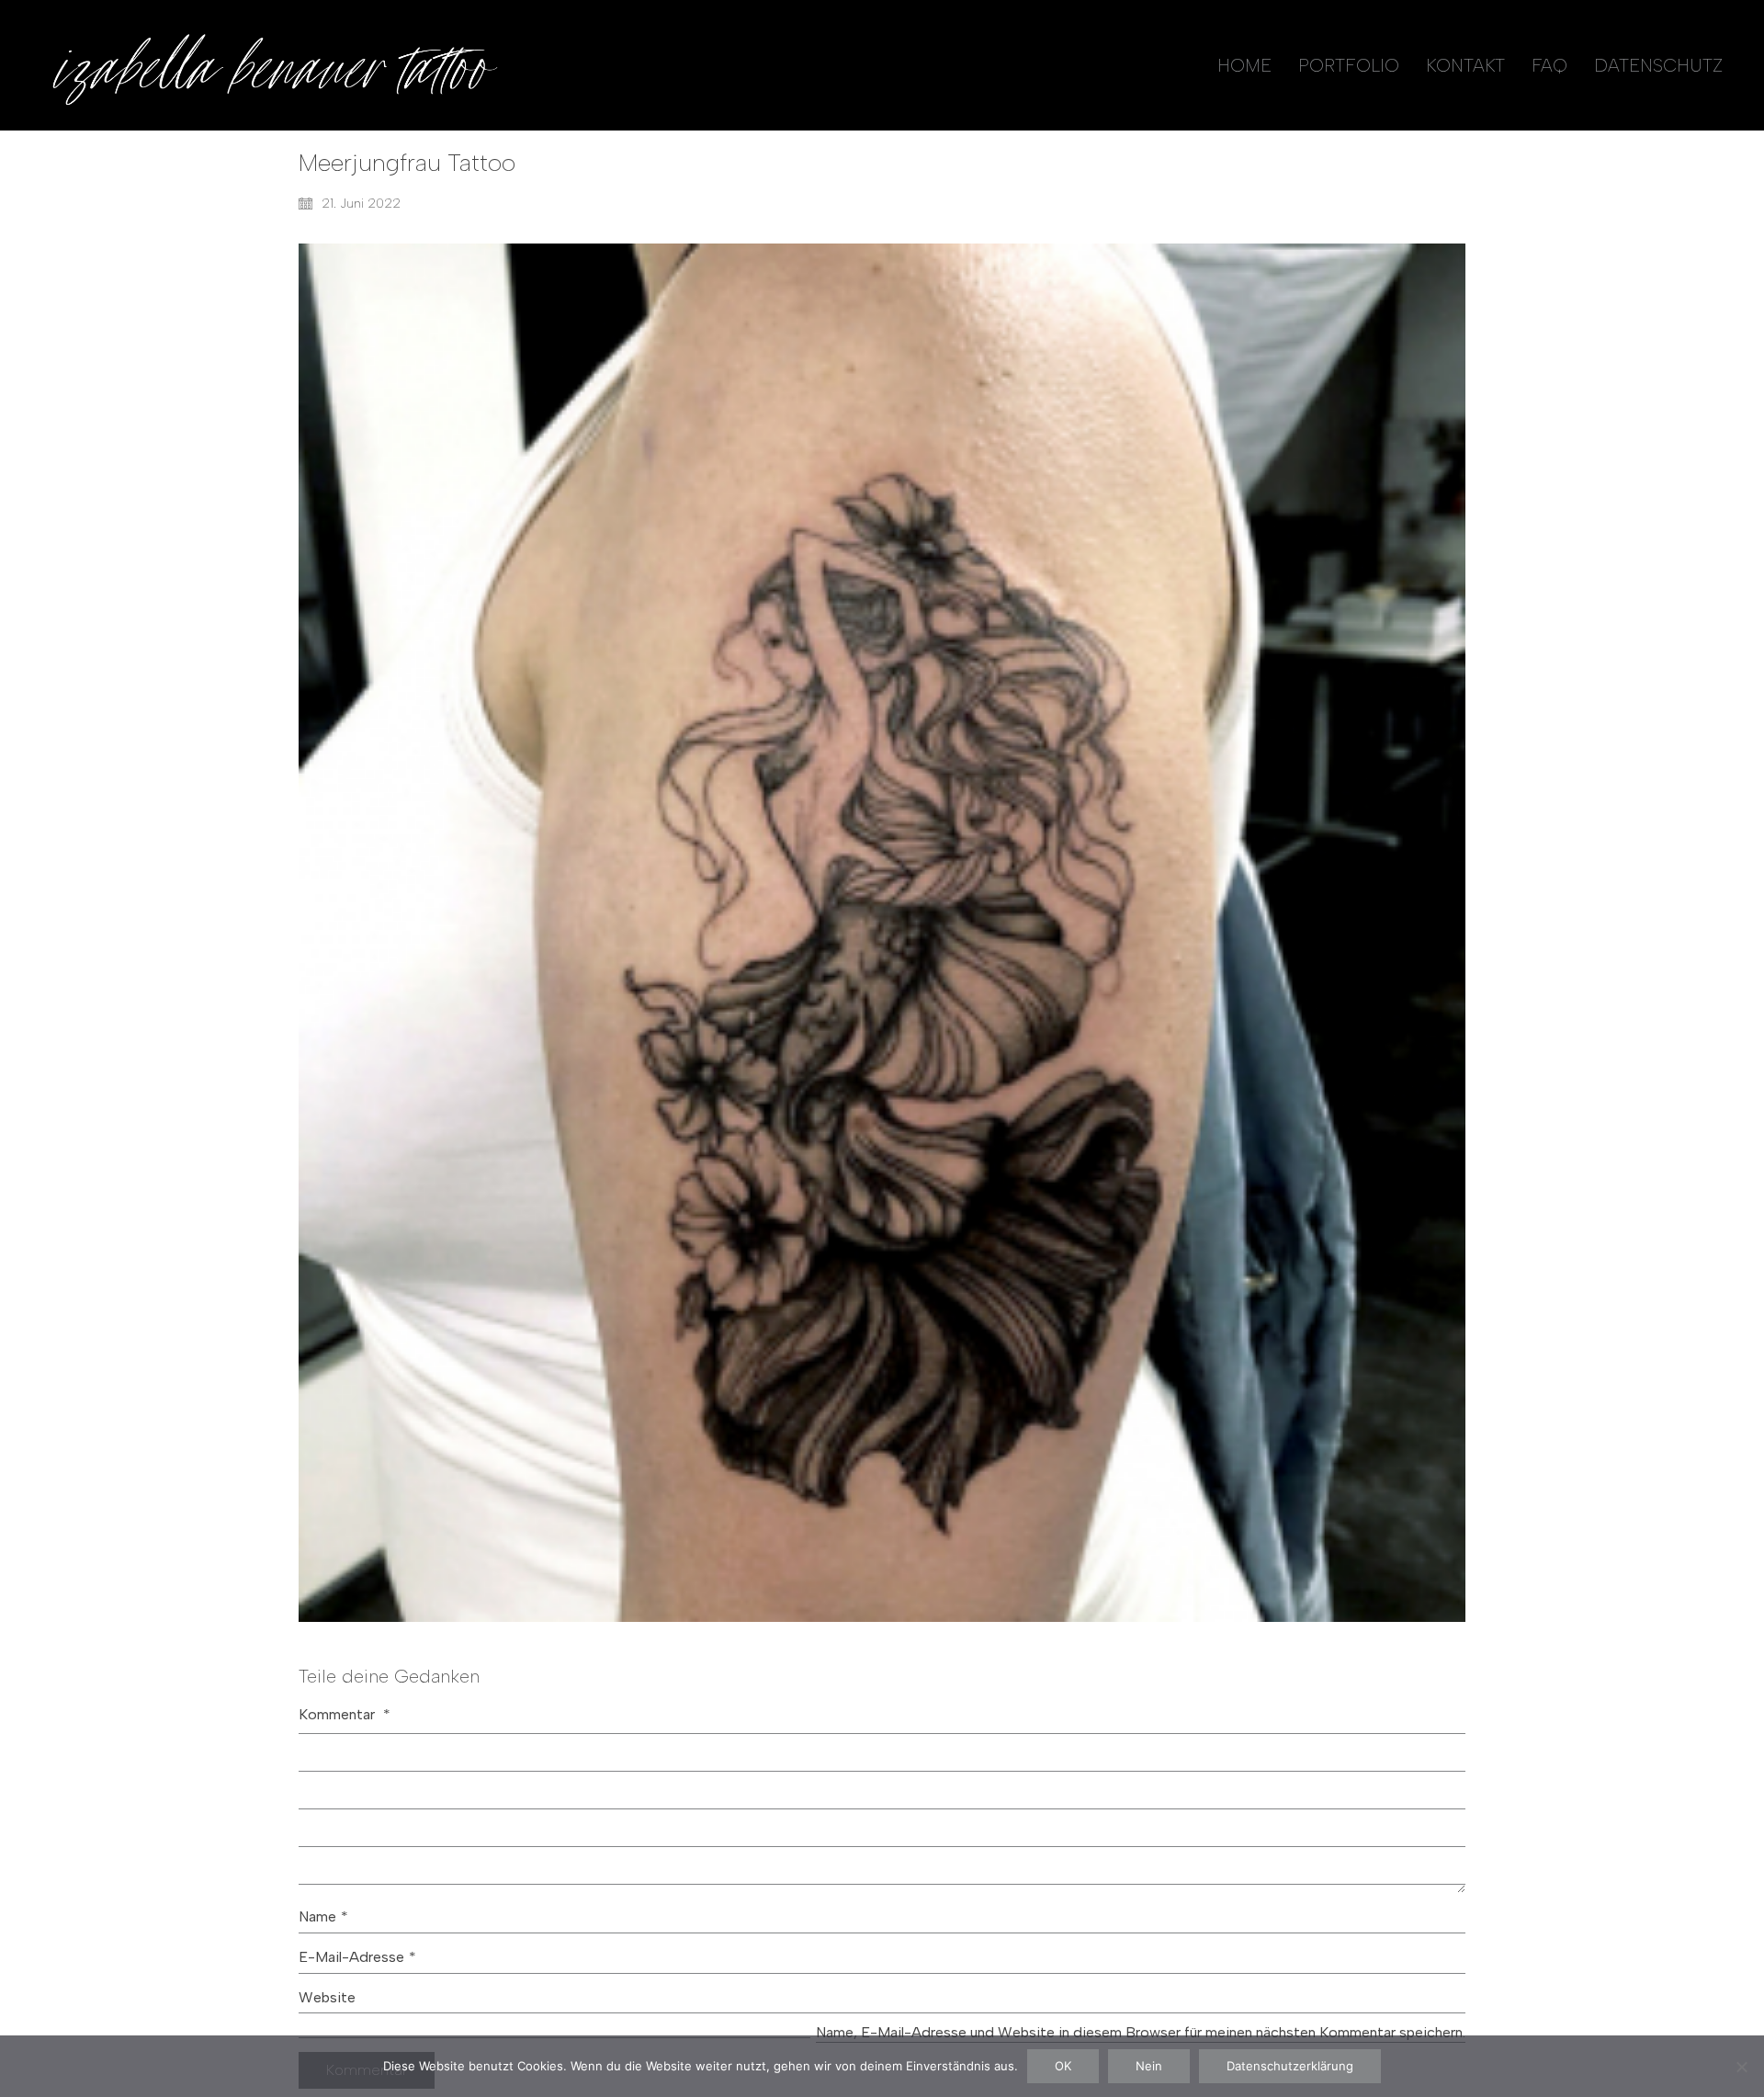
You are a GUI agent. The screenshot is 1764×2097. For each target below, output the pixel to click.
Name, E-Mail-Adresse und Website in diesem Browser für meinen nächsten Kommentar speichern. (1141, 2032)
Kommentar (345, 1714)
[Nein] (1741, 2067)
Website (327, 1997)
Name (323, 1916)
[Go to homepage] (271, 65)
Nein (1149, 2066)
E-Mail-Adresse (357, 1957)
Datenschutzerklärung (1290, 2066)
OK (1063, 2066)
